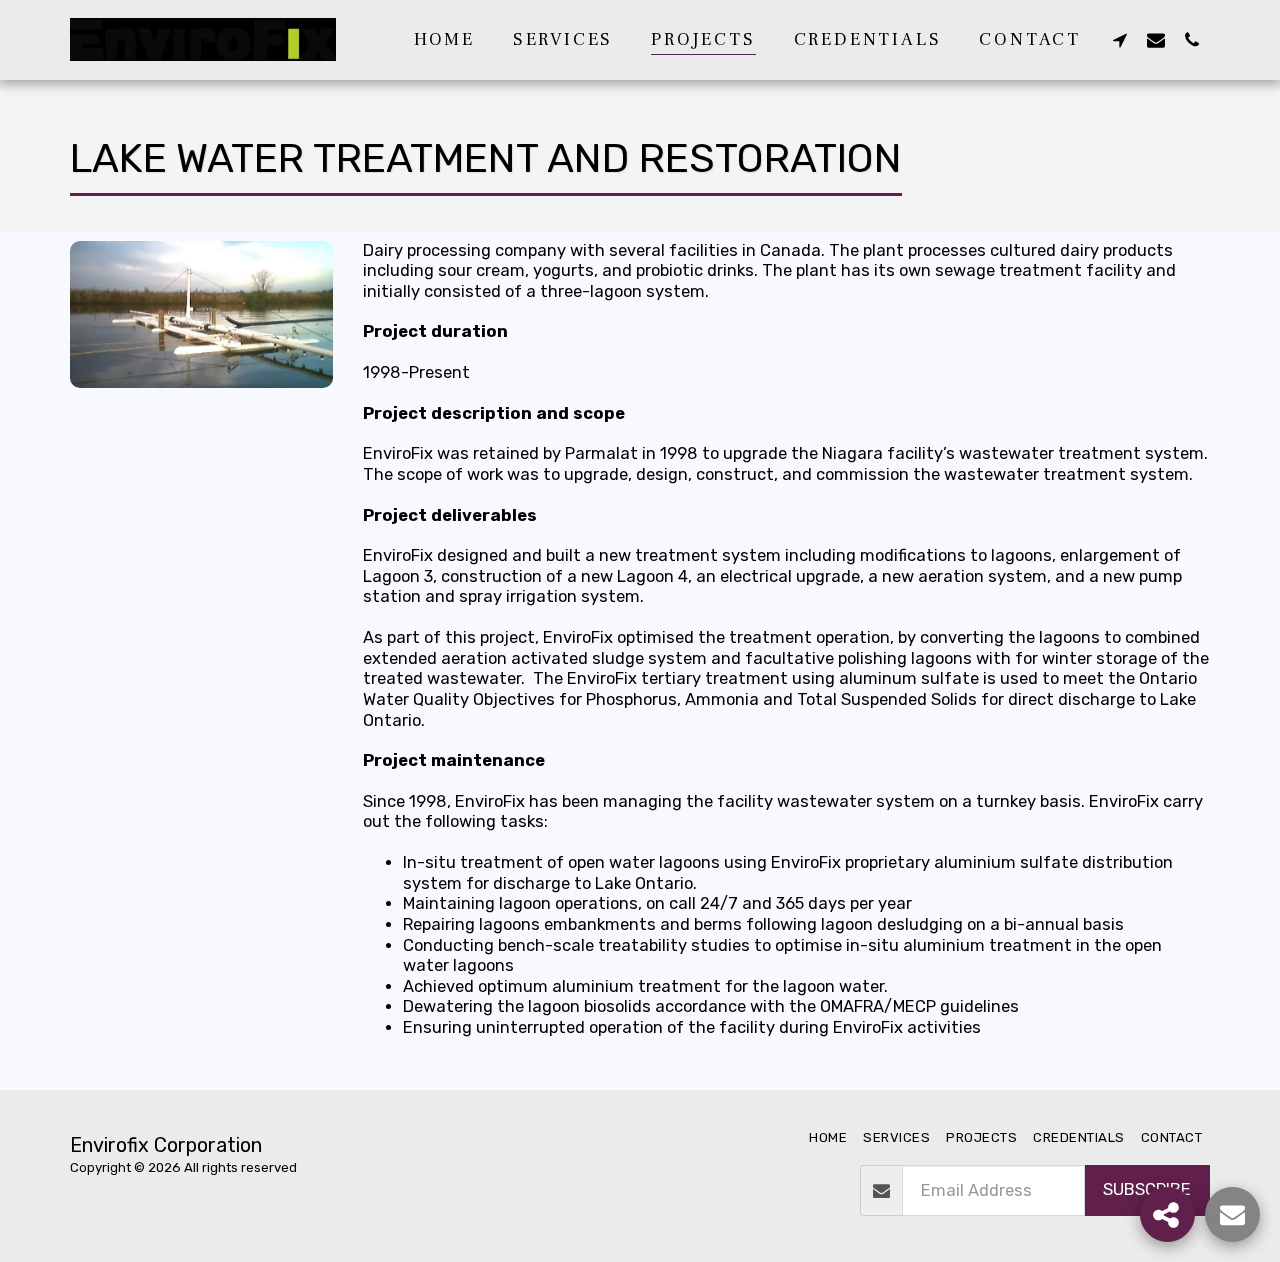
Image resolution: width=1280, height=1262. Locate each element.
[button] (1120, 39)
